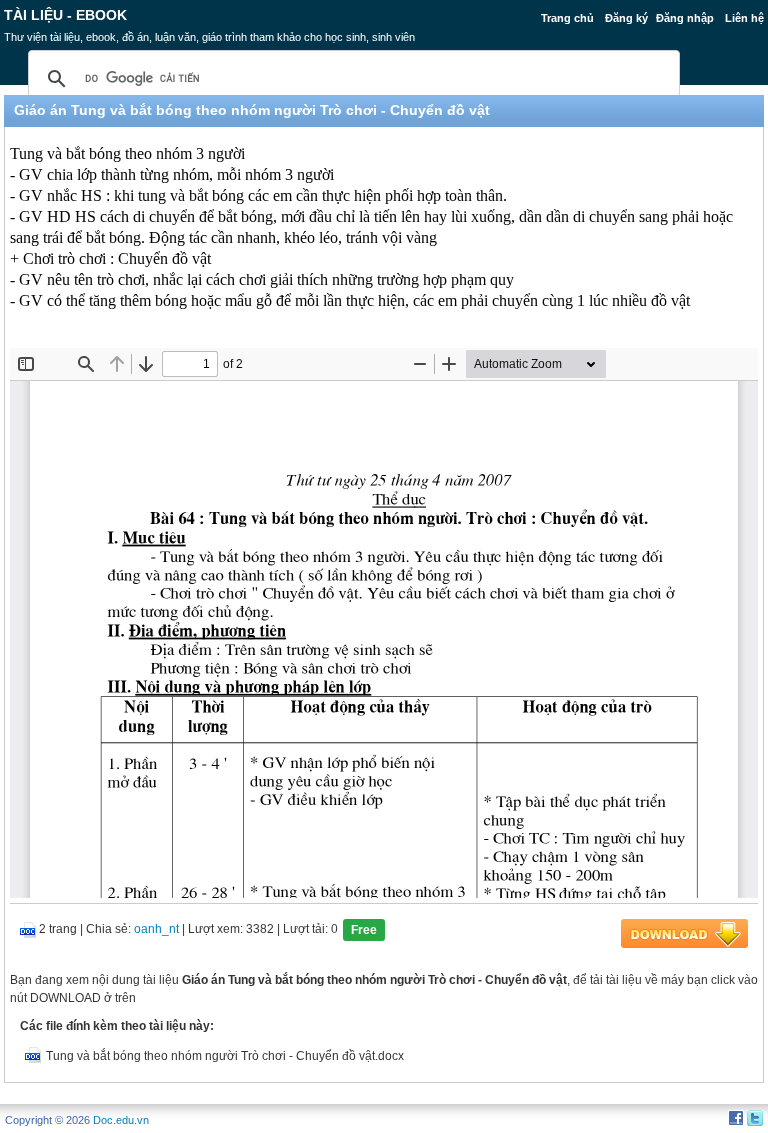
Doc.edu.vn (121, 1120)
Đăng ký (626, 18)
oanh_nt (156, 929)
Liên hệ (744, 18)
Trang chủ (567, 18)
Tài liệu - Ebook (65, 15)
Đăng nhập (685, 18)
